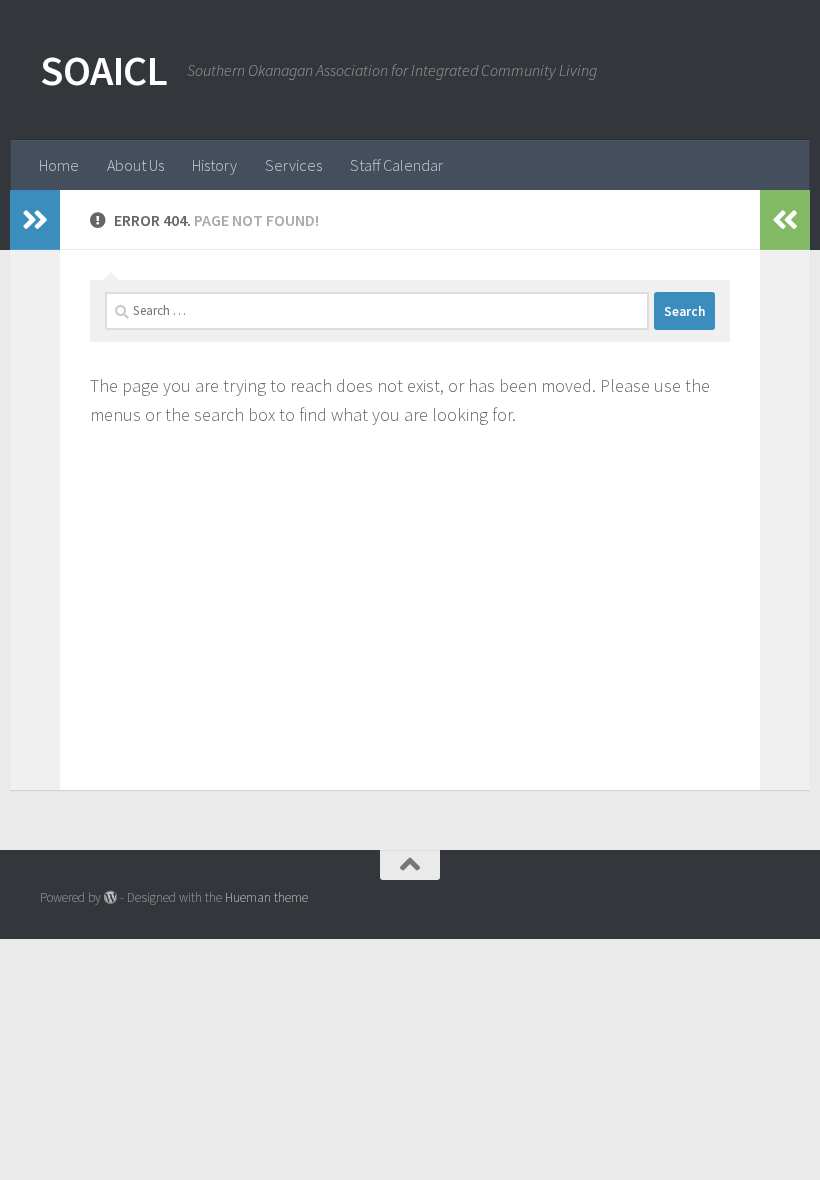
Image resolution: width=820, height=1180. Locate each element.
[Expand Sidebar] (35, 220)
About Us (135, 165)
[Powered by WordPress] (110, 897)
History (214, 165)
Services (293, 165)
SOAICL (103, 70)
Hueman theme (266, 897)
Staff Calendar (396, 165)
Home (59, 165)
